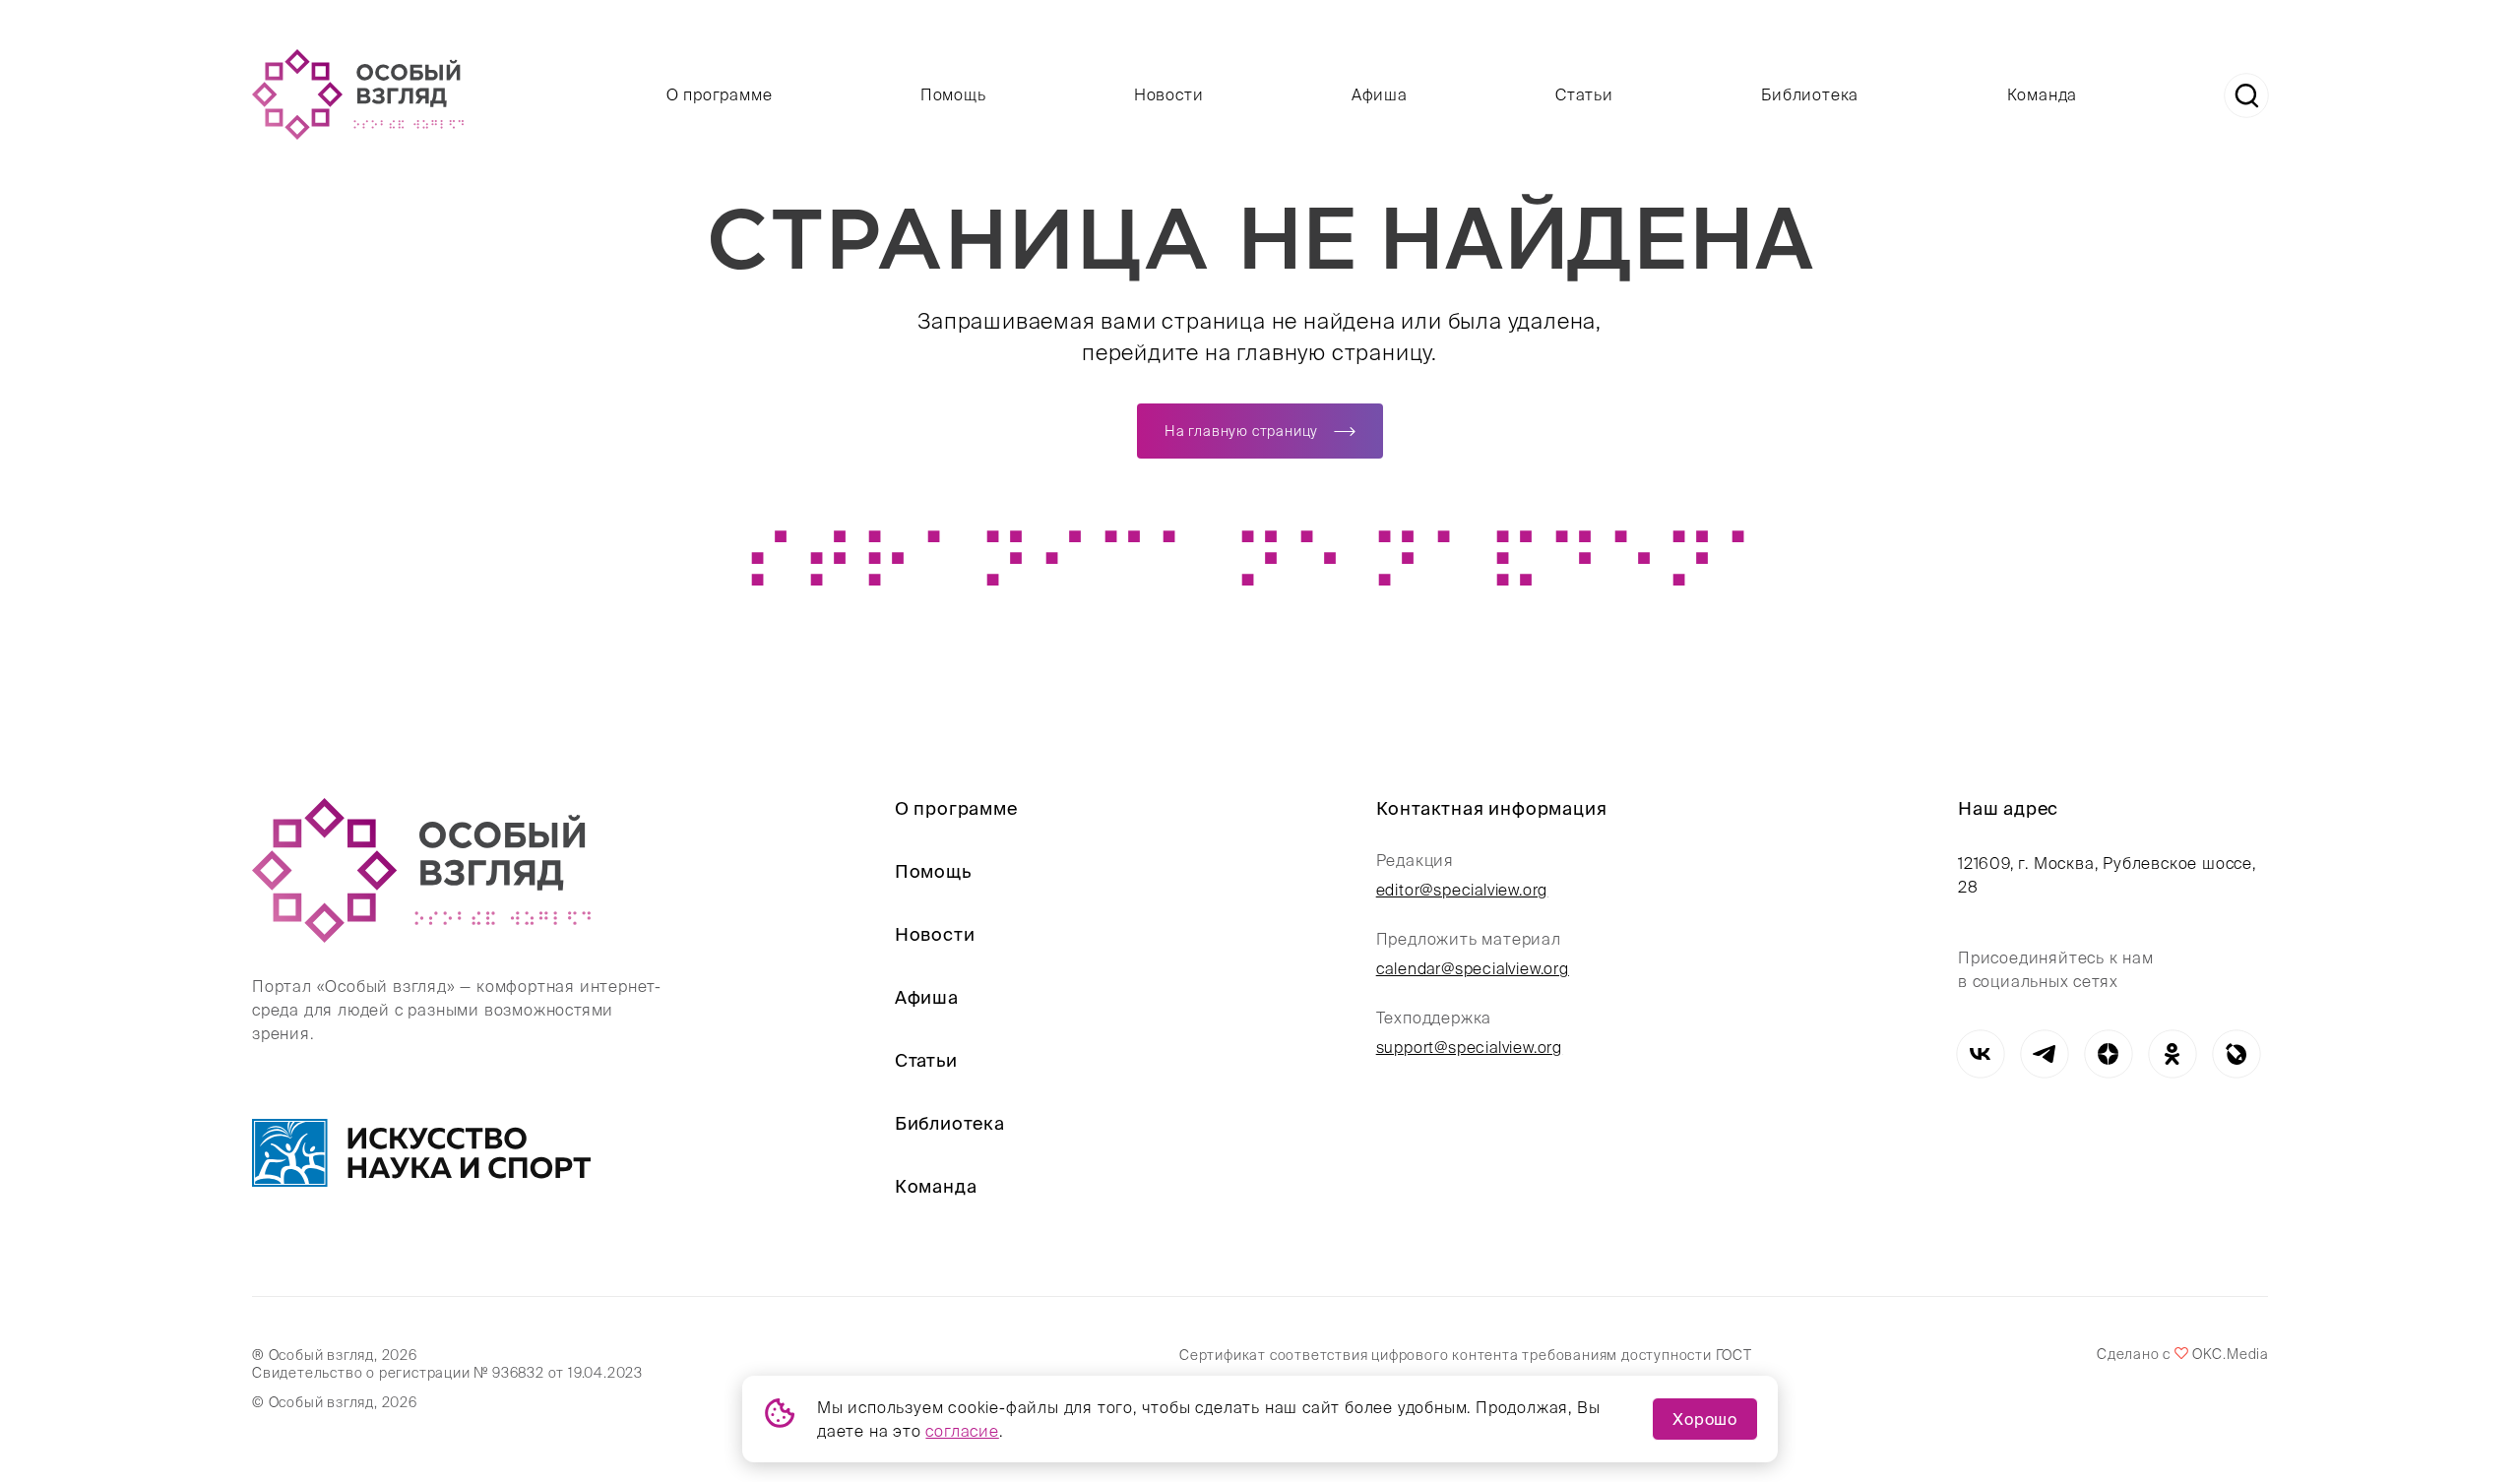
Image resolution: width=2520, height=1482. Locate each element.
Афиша (1380, 94)
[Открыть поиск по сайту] (2246, 95)
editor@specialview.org (1462, 890)
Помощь (953, 94)
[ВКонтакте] (1980, 1054)
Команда (2043, 94)
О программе (720, 94)
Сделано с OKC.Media (2182, 1354)
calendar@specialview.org (1473, 968)
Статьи (1584, 94)
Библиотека (1810, 94)
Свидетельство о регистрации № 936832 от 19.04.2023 (447, 1373)
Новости (1169, 94)
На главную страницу (1241, 431)
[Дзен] (2108, 1054)
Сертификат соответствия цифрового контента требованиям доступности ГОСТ (1466, 1355)
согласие (962, 1431)
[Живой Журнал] (2236, 1054)
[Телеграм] (2044, 1054)
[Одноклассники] (2172, 1054)
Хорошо (1705, 1419)
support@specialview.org (1469, 1047)
